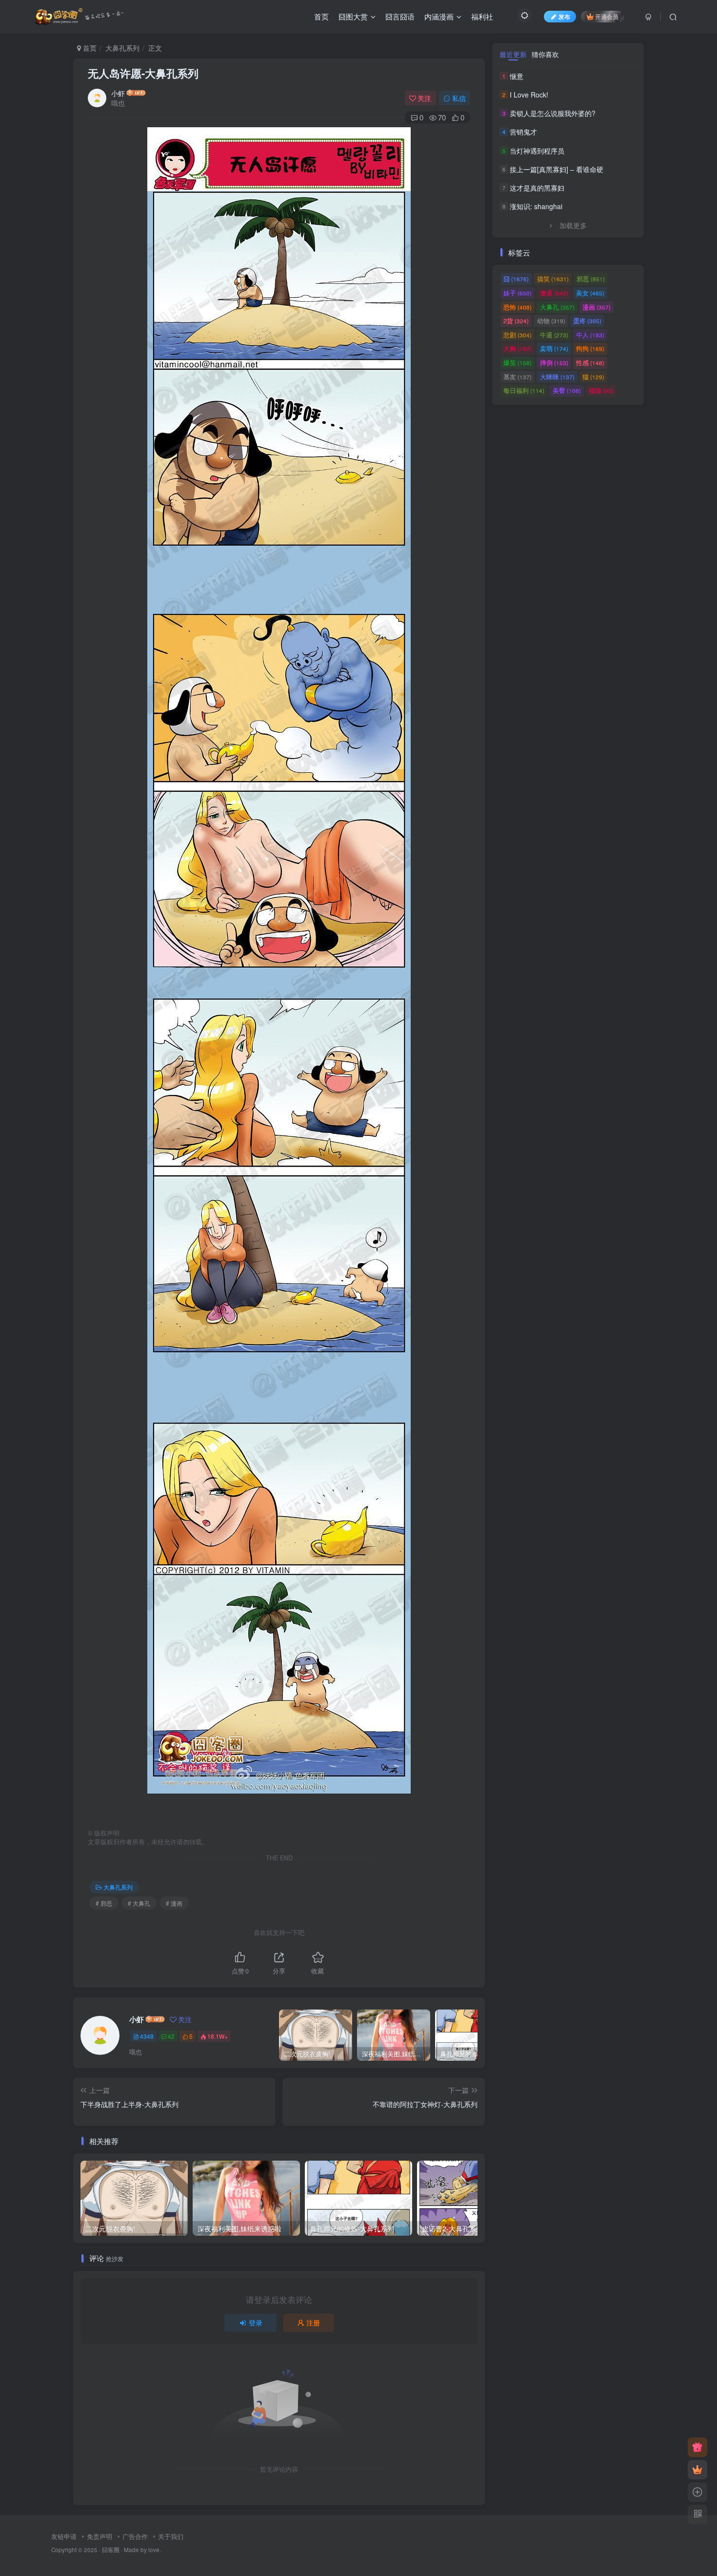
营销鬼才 (523, 132)
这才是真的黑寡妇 (537, 188)
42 (171, 2036)
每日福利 (524, 390)
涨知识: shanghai (536, 206)
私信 (459, 98)
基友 (518, 377)
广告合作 (135, 2536)
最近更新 (513, 54)
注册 (313, 2322)
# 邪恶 (104, 1903)
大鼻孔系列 (122, 48)
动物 (551, 321)
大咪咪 (557, 377)
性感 (590, 362)
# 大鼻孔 (139, 1903)
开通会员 (607, 16)
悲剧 (518, 335)
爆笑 (518, 362)
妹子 (518, 293)
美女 (590, 293)
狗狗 (590, 348)
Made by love (142, 2550)
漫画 (597, 307)
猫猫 (601, 390)
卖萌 (554, 348)
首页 (321, 16)
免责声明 (100, 2536)
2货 (516, 321)
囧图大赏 (353, 16)
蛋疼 (587, 321)
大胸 (518, 348)
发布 (564, 16)
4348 (147, 2036)
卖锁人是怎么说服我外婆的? (553, 113)
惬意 (517, 76)
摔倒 (554, 362)
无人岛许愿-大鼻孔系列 (143, 73)
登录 (256, 2322)
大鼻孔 (557, 307)
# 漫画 (174, 1903)
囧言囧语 (400, 16)
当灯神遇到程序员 (537, 151)
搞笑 (553, 279)
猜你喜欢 (545, 54)
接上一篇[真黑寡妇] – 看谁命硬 (557, 169)
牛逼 (554, 335)
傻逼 (554, 293)
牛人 (590, 335)
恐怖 (518, 307)
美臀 (567, 390)
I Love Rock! (529, 95)
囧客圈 (111, 2550)
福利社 (482, 16)
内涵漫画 (439, 16)
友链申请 (64, 2536)
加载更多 (573, 225)
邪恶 (591, 279)
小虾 (118, 93)
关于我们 (171, 2536)
